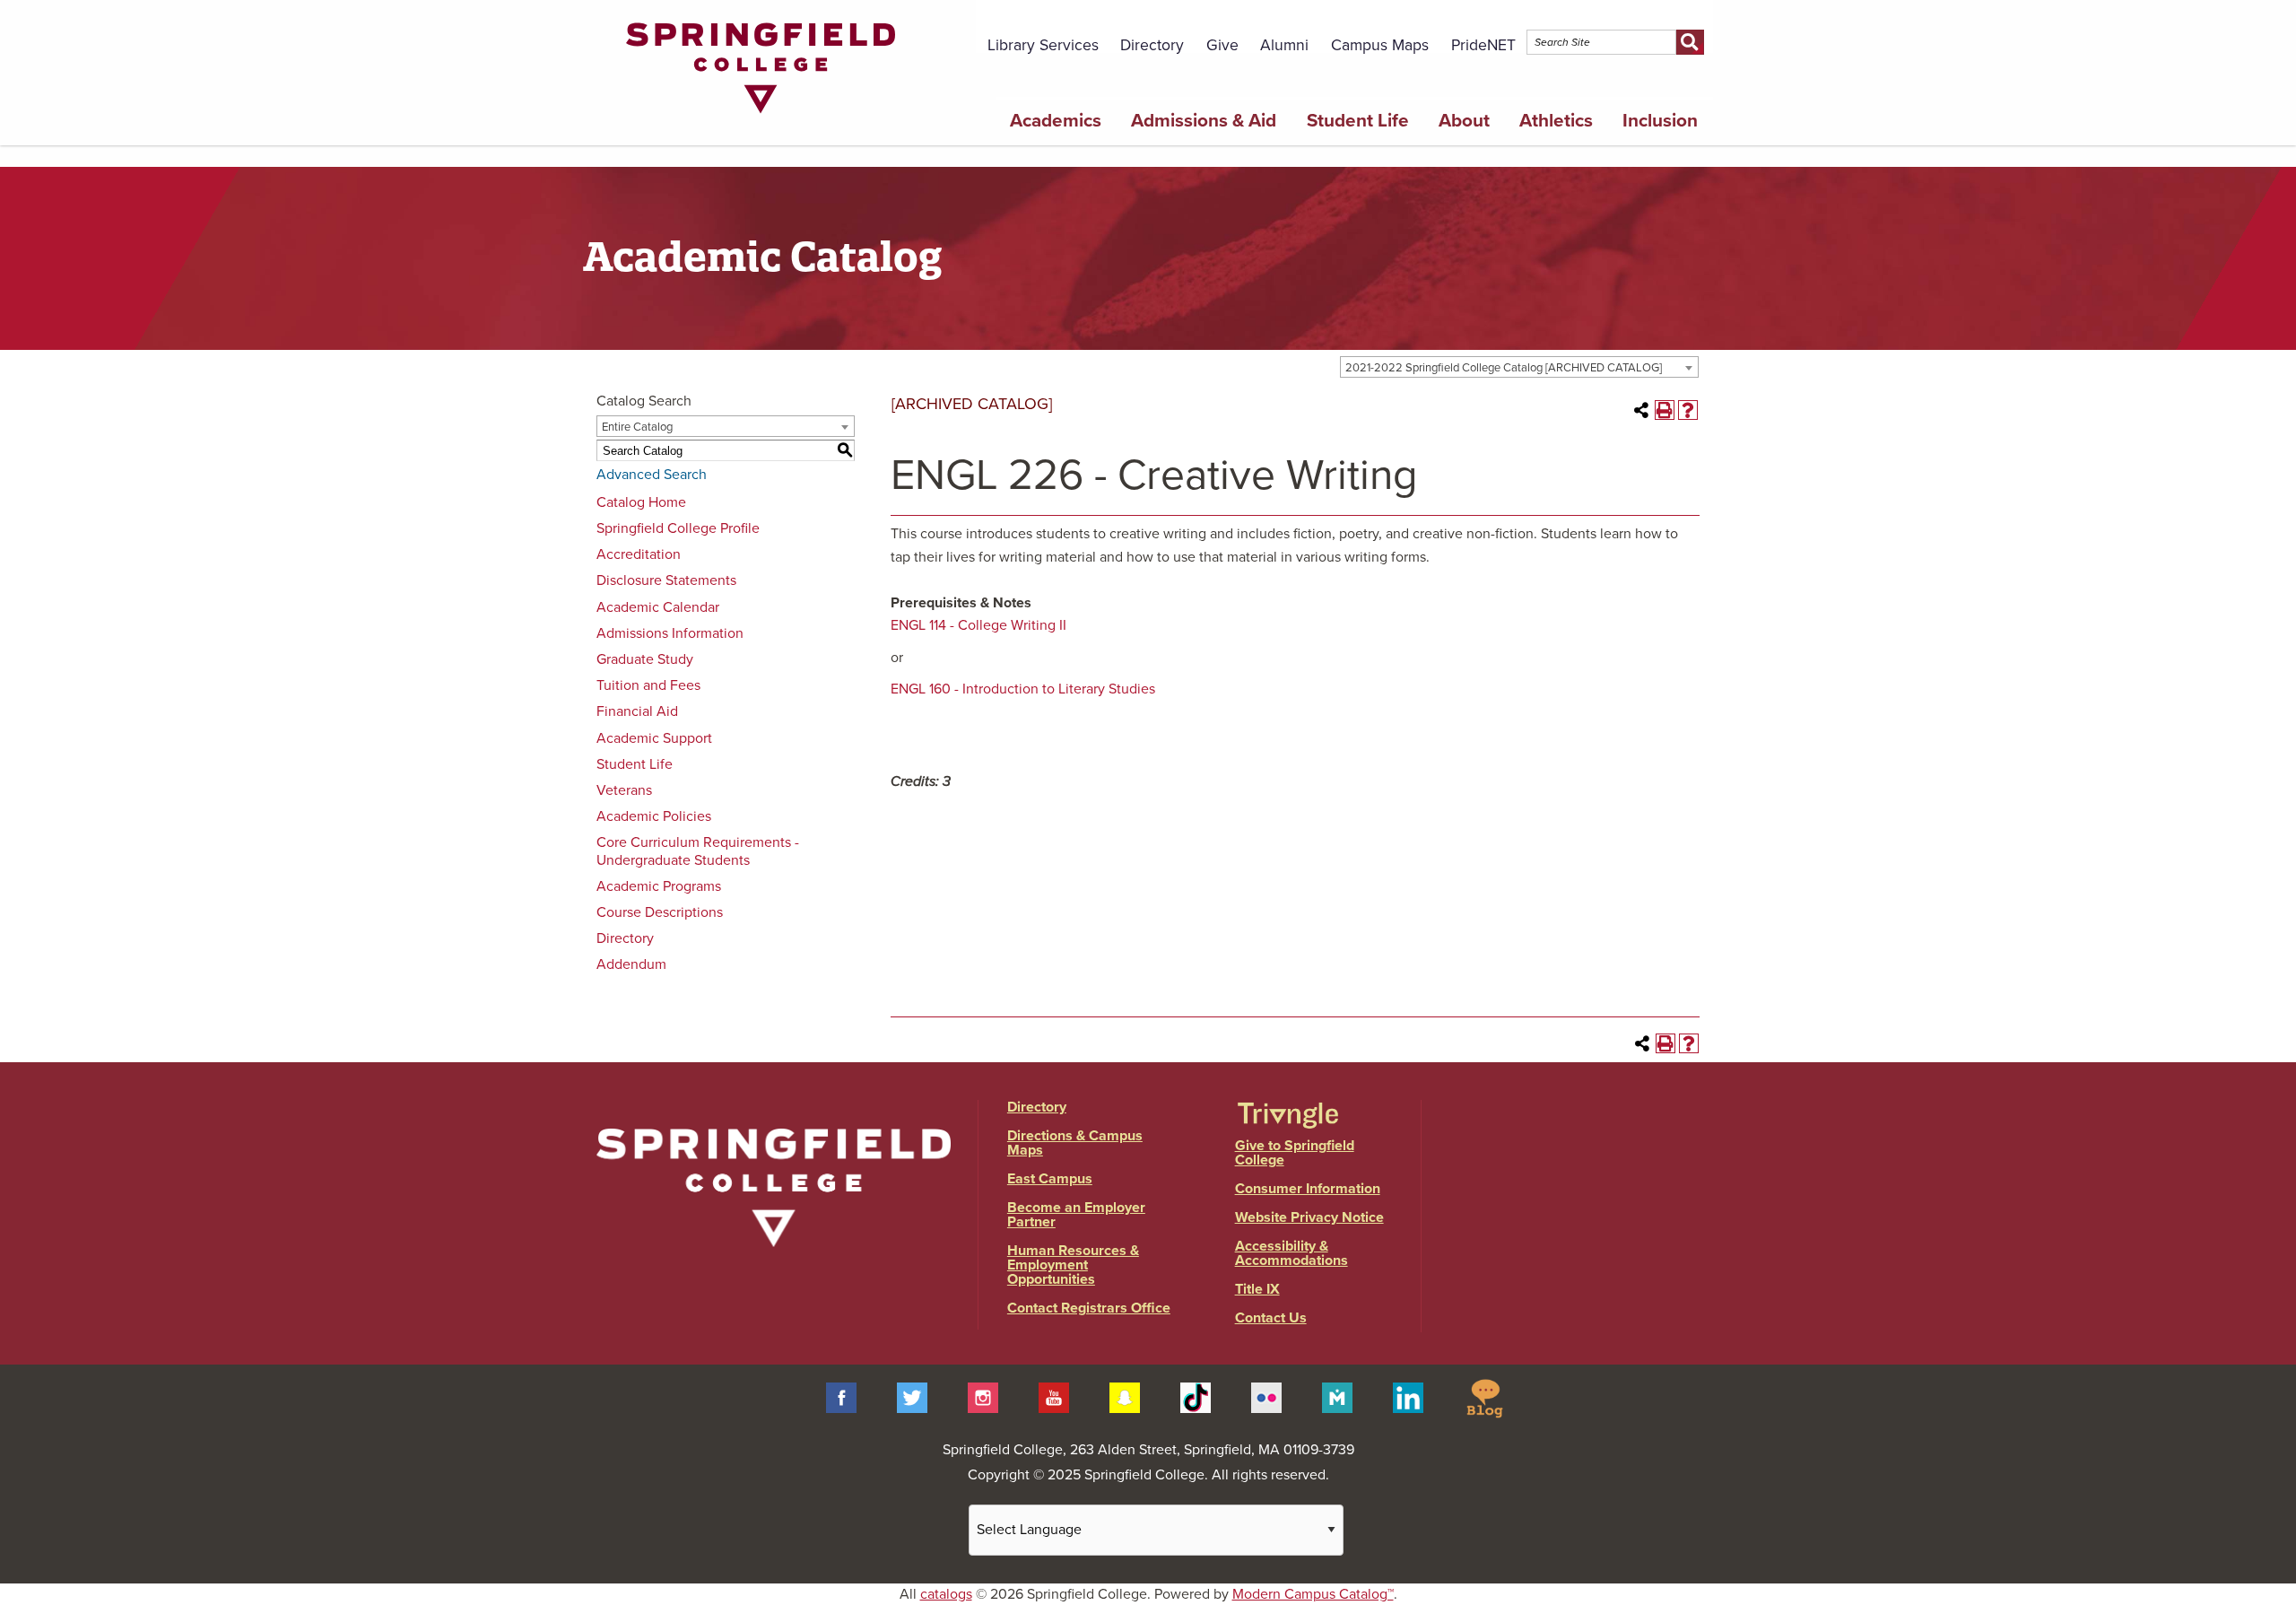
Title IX (1257, 1289)
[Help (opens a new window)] (1688, 410)
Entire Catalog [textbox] (637, 427)
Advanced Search (652, 475)
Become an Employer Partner (1076, 1215)
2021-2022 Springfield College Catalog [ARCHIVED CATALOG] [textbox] (1504, 368)
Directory (1152, 45)
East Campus (1050, 1179)
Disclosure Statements (666, 580)
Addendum (631, 964)
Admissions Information (670, 633)
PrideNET (1483, 45)
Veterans (624, 790)
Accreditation (639, 554)
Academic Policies (654, 816)
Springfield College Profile (678, 528)
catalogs (946, 1594)
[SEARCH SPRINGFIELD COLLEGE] (1690, 42)
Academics (1056, 121)
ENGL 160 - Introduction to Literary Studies (1023, 689)
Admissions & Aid (1204, 121)
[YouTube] (1054, 1397)
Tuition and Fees (648, 685)
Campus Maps (1380, 45)
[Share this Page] (1641, 410)
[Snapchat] (1125, 1397)
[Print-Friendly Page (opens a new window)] (1665, 410)
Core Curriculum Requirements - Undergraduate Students (698, 851)
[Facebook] (841, 1397)
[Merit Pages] (1337, 1397)
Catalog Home (641, 502)
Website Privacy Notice (1309, 1217)
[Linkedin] (1408, 1397)
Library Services (1043, 45)
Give (1222, 45)
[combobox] (1519, 367)
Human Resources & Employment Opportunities (1073, 1265)
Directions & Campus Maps (1075, 1143)
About (1464, 121)
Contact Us (1271, 1318)
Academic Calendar (658, 607)
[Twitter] (912, 1397)
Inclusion (1660, 121)
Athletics (1556, 121)
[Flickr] (1266, 1397)
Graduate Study (645, 659)
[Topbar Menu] (1703, 21)
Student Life (1358, 121)
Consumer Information (1308, 1189)
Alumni (1284, 45)
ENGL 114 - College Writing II (978, 625)
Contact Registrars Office (1089, 1308)
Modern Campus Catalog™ (1313, 1594)
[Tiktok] (1196, 1397)
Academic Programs (659, 886)
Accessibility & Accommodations (1291, 1253)
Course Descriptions (660, 912)
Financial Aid (637, 711)
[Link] (761, 118)
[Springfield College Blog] (1484, 1397)
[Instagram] (983, 1397)
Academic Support (654, 738)
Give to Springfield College (1295, 1153)
